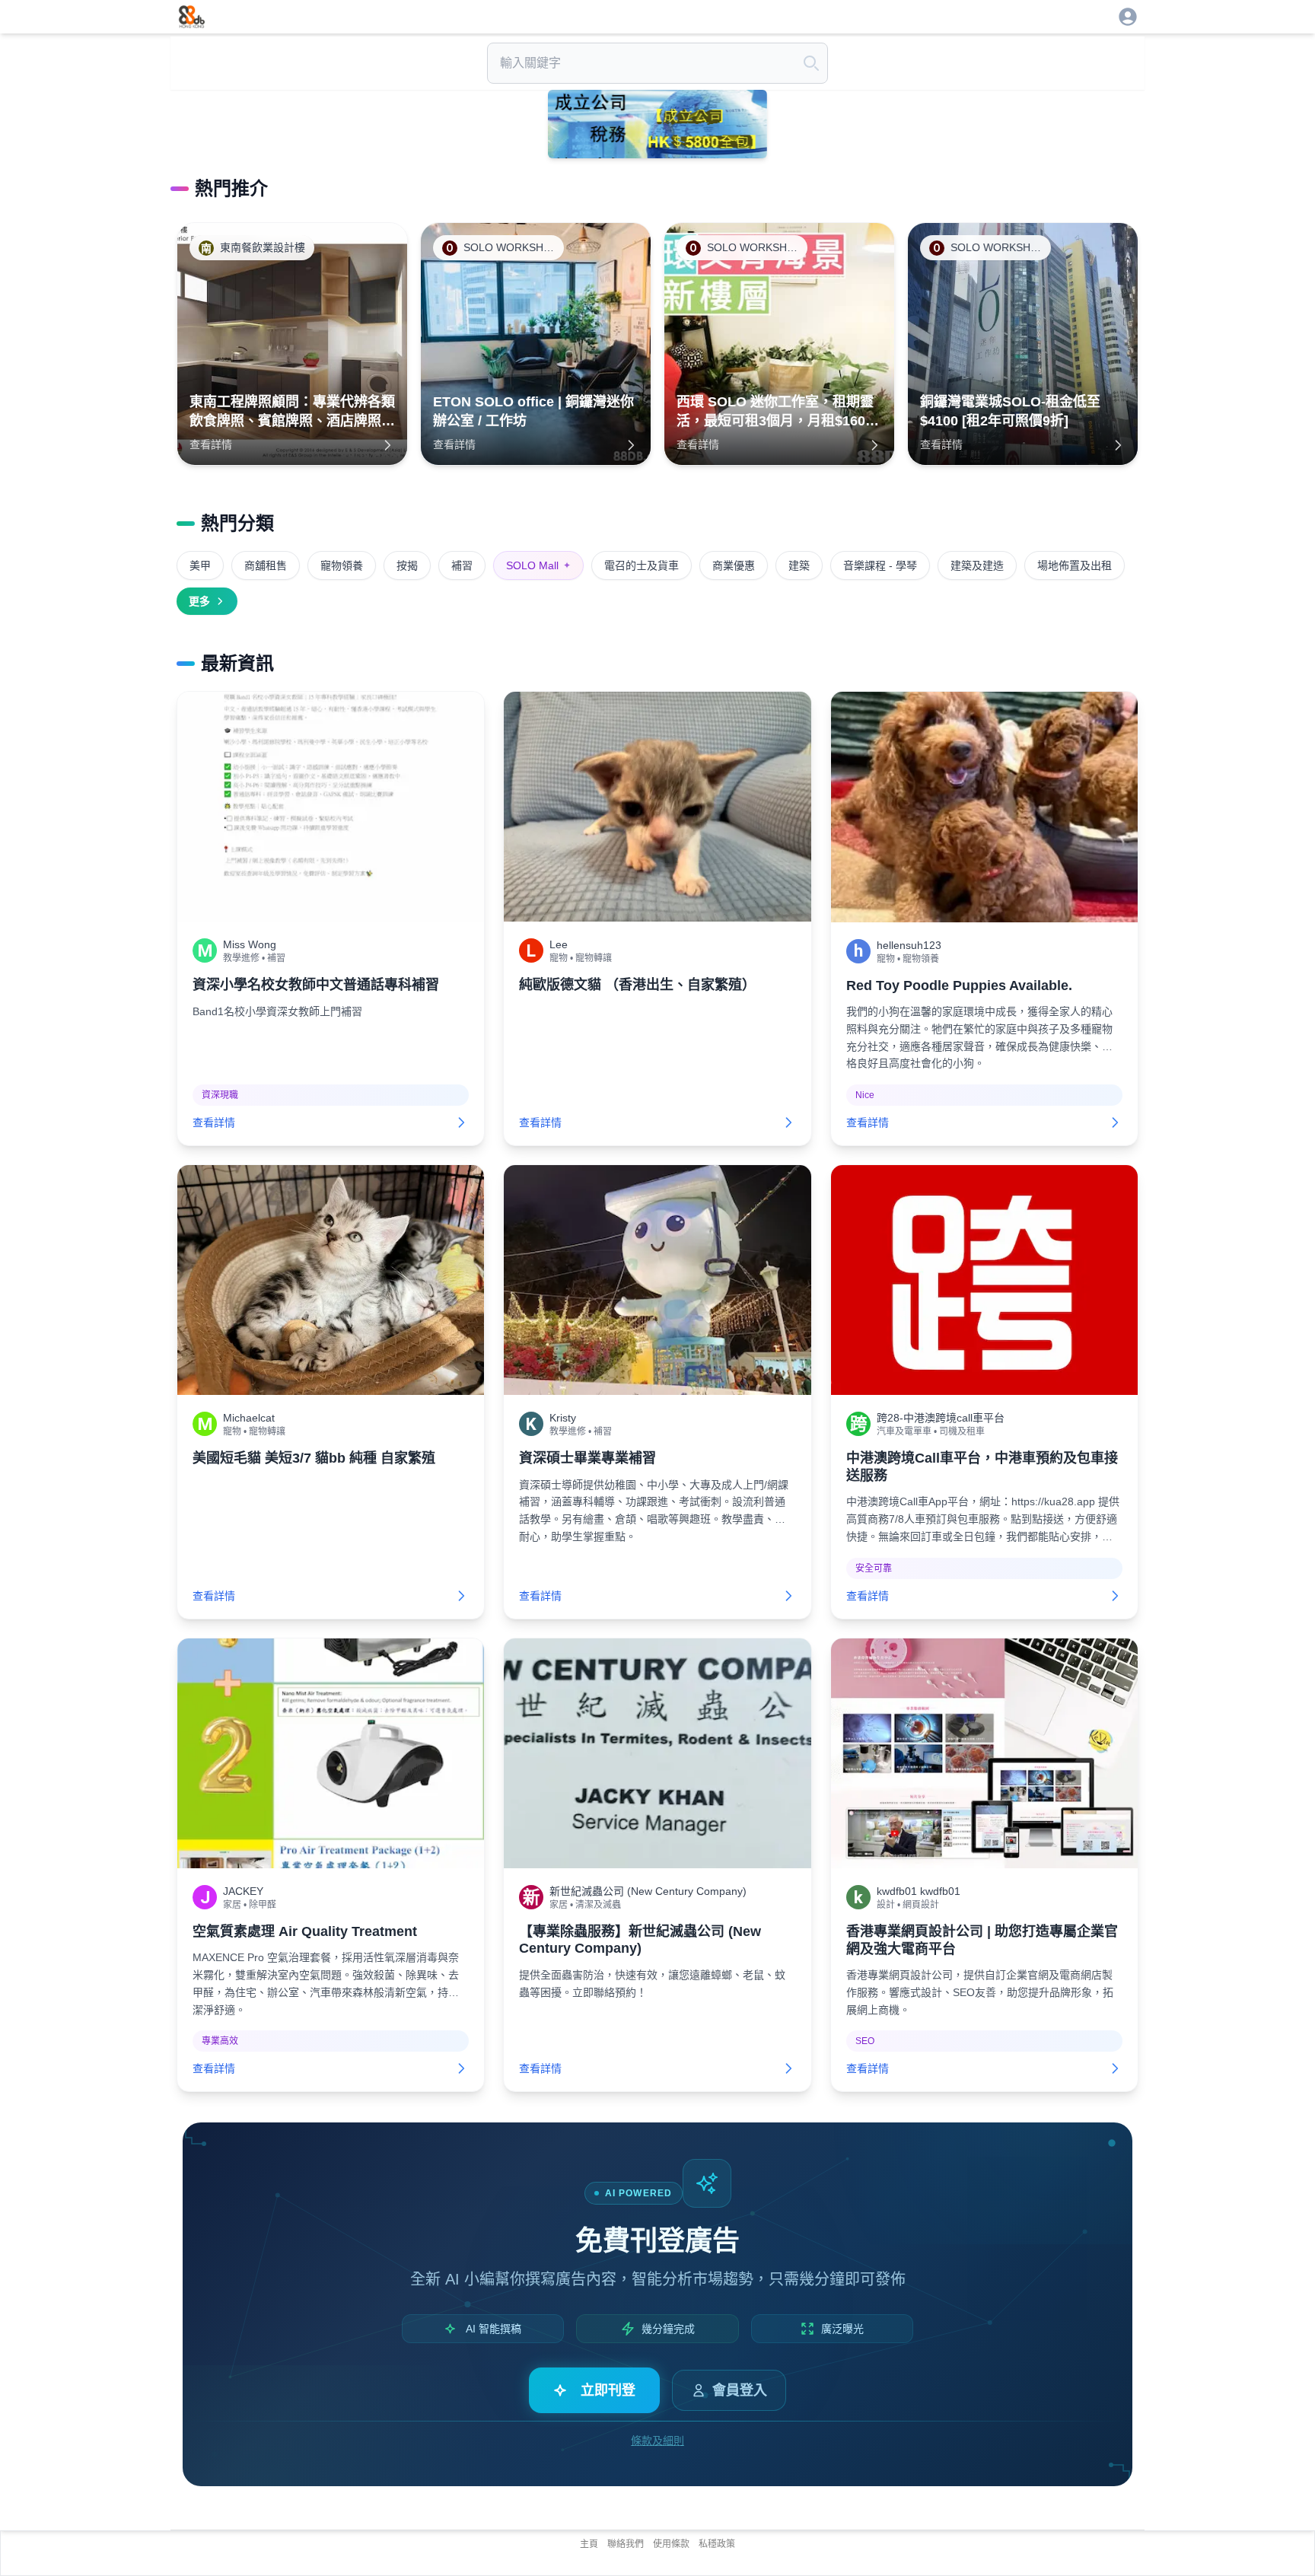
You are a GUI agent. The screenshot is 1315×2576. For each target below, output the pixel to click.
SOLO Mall (538, 565)
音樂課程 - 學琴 (880, 565)
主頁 (589, 2544)
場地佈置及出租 (1075, 565)
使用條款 (671, 2544)
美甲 (200, 565)
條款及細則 (657, 2441)
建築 (799, 565)
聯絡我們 (626, 2544)
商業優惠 (734, 565)
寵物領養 (342, 565)
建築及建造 (977, 565)
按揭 (407, 565)
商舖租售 (266, 565)
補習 (462, 565)
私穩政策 (717, 2544)
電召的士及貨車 (642, 565)
